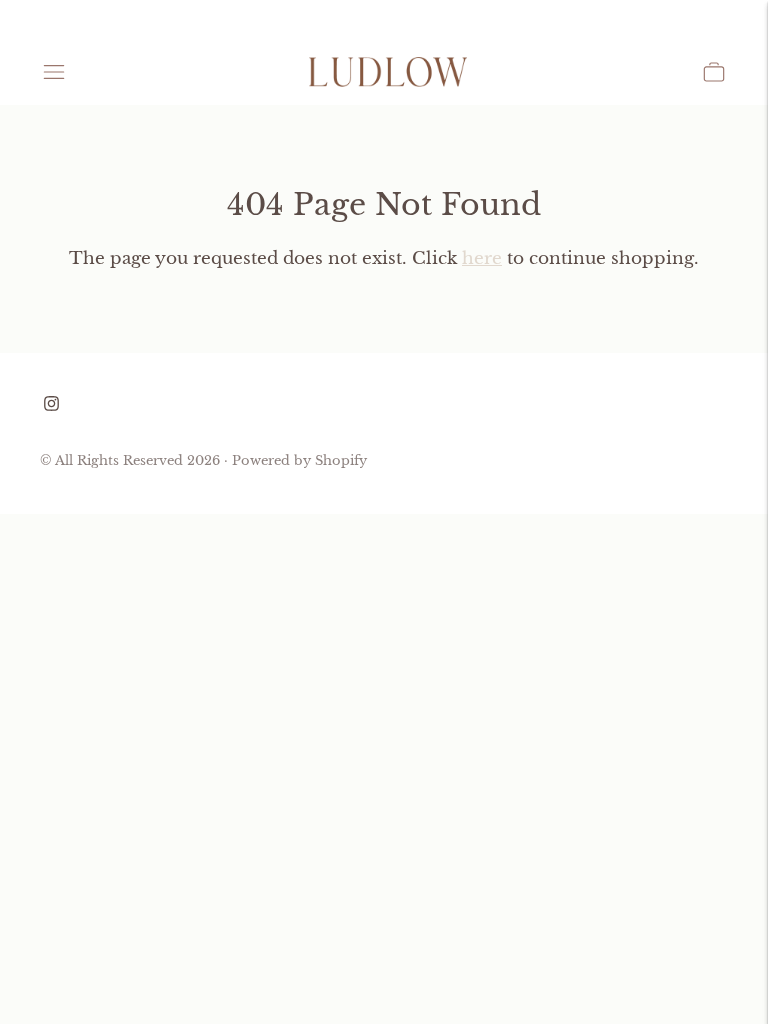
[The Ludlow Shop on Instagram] (51, 405)
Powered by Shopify (299, 460)
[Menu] (54, 72)
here (482, 258)
